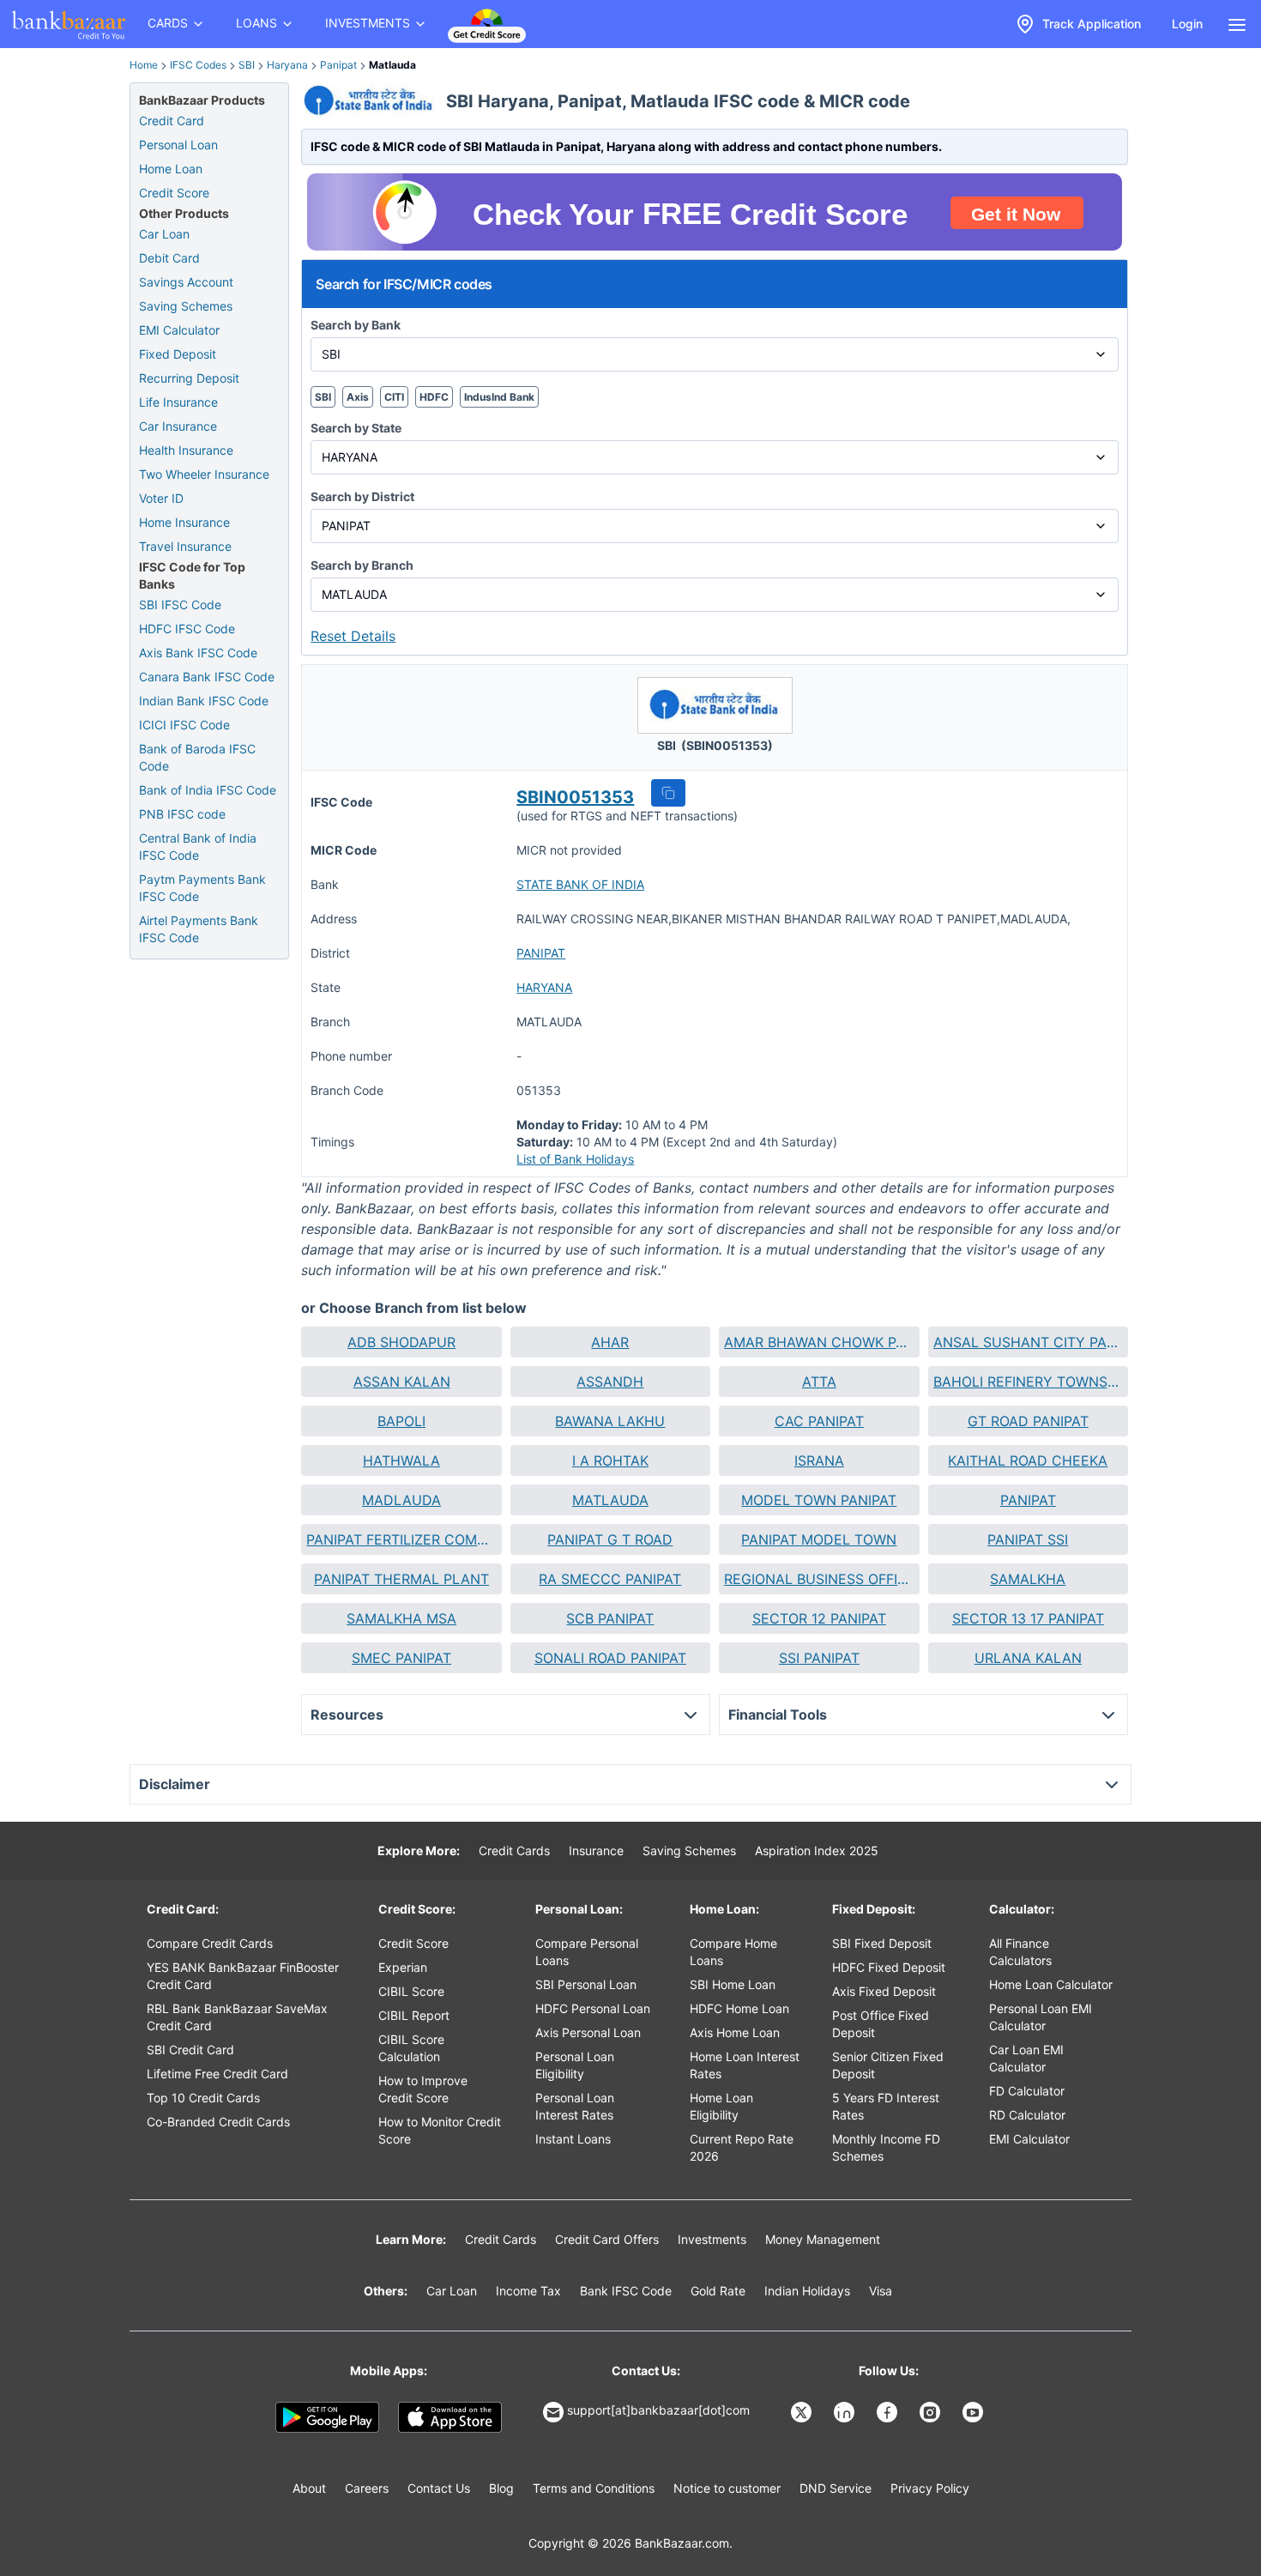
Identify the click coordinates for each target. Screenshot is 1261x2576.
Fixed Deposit (178, 354)
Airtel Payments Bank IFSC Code (199, 929)
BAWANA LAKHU (610, 1421)
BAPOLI (401, 1421)
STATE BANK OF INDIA (580, 884)
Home (144, 65)
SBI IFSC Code (180, 605)
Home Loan (171, 169)
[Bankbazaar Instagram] (932, 2412)
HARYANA (544, 987)
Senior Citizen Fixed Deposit (888, 2065)
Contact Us (439, 2488)
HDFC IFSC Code (187, 629)
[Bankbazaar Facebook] (889, 2412)
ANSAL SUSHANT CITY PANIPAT (1028, 1342)
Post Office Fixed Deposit (881, 2024)
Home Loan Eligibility (721, 2106)
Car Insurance (178, 426)
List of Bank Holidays (575, 1159)
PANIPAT (541, 953)
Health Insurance (186, 450)
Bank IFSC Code (626, 2291)
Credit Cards (514, 1850)
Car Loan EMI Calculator (1026, 2058)
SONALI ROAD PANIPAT (610, 1658)
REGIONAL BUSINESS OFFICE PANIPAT (819, 1579)
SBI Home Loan (733, 1984)
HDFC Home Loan (739, 2008)
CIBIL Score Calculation (411, 2048)
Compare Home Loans (733, 1952)
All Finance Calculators (1020, 1952)
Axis (358, 397)
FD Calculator (1027, 2091)
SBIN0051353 (575, 797)
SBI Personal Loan (586, 1984)
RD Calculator (1027, 2115)
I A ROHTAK (610, 1460)
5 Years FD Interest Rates (886, 2106)
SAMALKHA (1028, 1579)
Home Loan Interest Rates (745, 2065)
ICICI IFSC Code (184, 725)
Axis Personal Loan (588, 2032)
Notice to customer (727, 2488)
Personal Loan (178, 145)
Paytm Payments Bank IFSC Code (202, 888)
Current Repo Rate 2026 (742, 2147)
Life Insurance (178, 402)
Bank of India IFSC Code (208, 790)
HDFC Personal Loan (593, 2008)
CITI (394, 397)
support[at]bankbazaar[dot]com (658, 2410)
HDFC (434, 397)
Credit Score (174, 193)
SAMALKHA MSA (401, 1618)
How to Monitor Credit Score (440, 2130)
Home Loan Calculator (1051, 1984)
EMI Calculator (179, 330)
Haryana (287, 65)
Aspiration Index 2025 (817, 1850)
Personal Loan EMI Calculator (1041, 2017)
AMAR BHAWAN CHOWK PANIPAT (819, 1342)
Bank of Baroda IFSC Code (197, 757)
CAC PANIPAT (819, 1421)
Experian (403, 1967)
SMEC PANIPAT (401, 1658)
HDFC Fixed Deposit (889, 1967)
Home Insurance (184, 522)
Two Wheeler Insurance (204, 474)
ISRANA (819, 1460)
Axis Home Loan (735, 2032)
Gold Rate (718, 2291)
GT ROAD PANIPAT (1028, 1421)
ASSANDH (610, 1382)
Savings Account (186, 282)
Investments (712, 2239)
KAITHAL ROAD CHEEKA (1028, 1460)
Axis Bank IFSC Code (198, 653)
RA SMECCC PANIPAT (610, 1579)
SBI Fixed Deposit (882, 1943)
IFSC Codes (198, 65)
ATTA (819, 1382)
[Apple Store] (450, 2417)
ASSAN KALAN (402, 1382)
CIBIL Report (414, 2015)
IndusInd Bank (499, 397)
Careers (367, 2488)
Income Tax (528, 2291)
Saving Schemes (186, 306)
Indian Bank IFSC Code (204, 701)
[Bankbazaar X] (803, 2412)
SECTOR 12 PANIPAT (819, 1618)
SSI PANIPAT (819, 1658)
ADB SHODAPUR (401, 1342)
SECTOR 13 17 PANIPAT (1028, 1618)
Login (1187, 24)
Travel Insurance (185, 546)
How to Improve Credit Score (423, 2089)
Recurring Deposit (189, 378)
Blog (501, 2488)
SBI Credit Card (190, 2050)
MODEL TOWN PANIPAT (819, 1500)
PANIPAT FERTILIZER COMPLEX (401, 1539)
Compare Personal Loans (587, 1952)
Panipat (338, 65)
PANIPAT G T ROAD (610, 1539)
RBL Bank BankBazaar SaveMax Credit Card (237, 2017)
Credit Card (172, 121)
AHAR (610, 1342)
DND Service (836, 2488)
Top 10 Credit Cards (203, 2098)
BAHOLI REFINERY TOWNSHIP (1028, 1382)
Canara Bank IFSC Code (207, 677)
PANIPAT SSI (1028, 1539)
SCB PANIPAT (610, 1618)
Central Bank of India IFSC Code (198, 847)
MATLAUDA (610, 1500)
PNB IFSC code (182, 814)
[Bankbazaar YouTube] (974, 2412)
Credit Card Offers (607, 2239)
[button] (668, 793)
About (309, 2488)
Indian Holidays (807, 2291)
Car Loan (164, 234)
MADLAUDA (401, 1500)
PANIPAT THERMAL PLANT (401, 1579)
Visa (881, 2291)
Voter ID (161, 498)
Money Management (823, 2239)
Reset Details (353, 636)
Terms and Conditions (594, 2488)
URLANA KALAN (1028, 1658)
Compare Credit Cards (210, 1943)
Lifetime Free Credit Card (217, 2074)
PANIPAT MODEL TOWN (819, 1539)
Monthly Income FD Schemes (886, 2147)
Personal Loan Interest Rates (575, 2106)
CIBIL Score (411, 1991)
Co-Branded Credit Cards (218, 2122)
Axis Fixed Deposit (884, 1991)
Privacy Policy (930, 2488)
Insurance (596, 1850)
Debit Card (169, 258)
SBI (247, 65)
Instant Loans (573, 2139)
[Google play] (327, 2417)
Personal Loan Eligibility (575, 2065)
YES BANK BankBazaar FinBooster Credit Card (243, 1976)
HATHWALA (401, 1460)
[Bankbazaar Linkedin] (846, 2412)
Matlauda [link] (392, 65)
